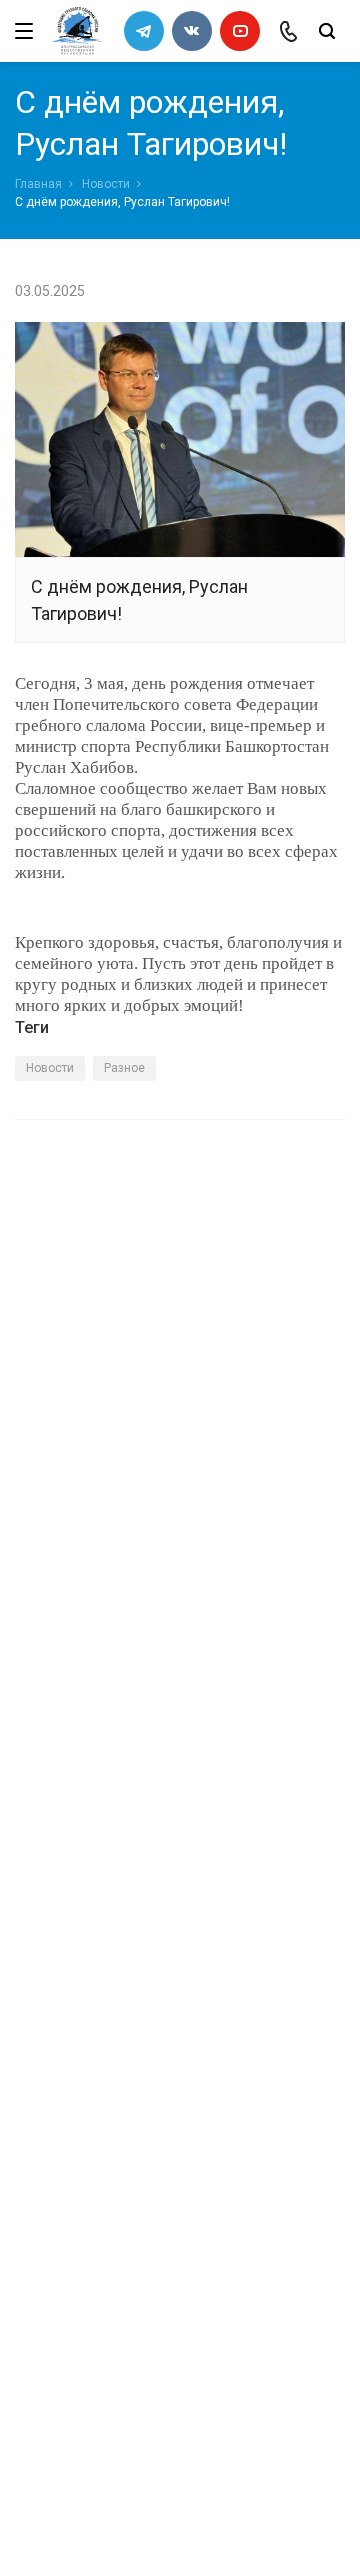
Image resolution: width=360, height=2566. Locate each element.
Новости (106, 184)
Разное (124, 1068)
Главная (38, 184)
